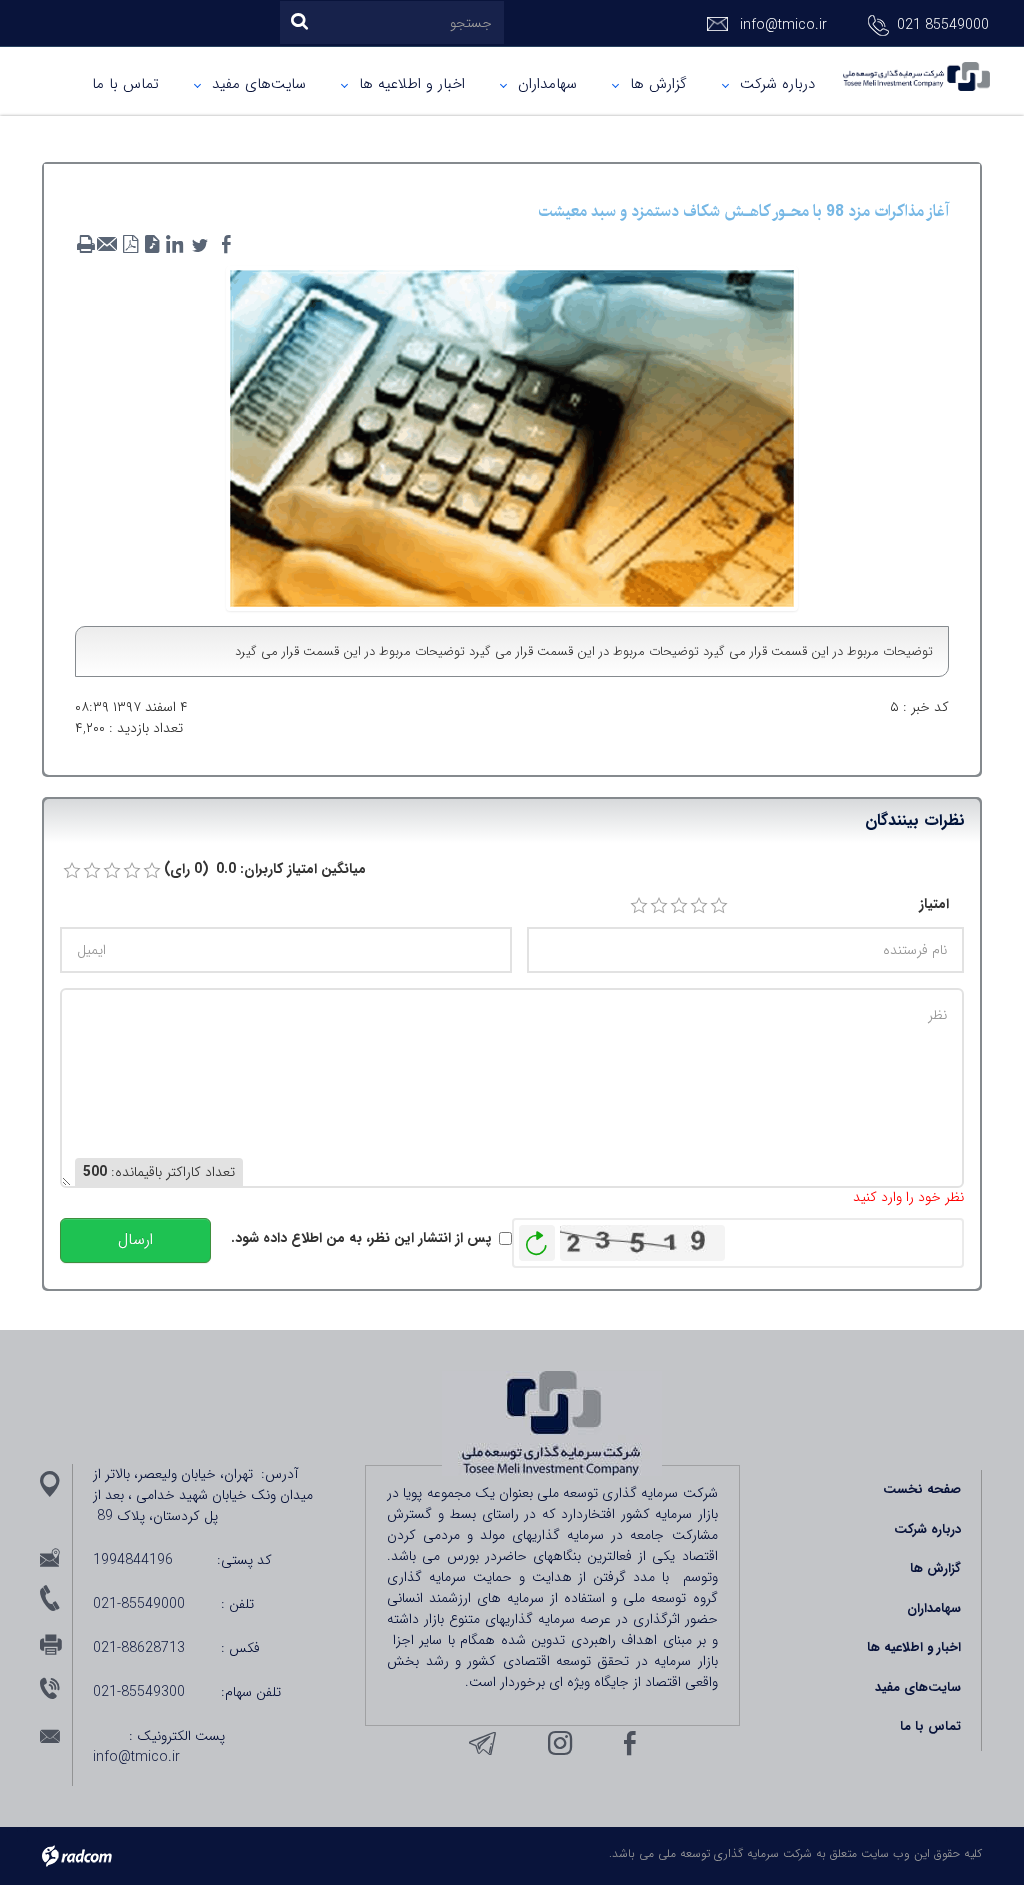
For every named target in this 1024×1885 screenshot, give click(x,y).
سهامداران (934, 1608)
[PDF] (130, 245)
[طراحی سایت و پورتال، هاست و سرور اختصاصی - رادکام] (77, 1855)
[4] (699, 906)
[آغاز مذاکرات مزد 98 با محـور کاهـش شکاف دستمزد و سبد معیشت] (512, 437)
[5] (719, 906)
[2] (659, 906)
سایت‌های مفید (918, 1687)
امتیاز (934, 904)
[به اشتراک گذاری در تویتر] (200, 245)
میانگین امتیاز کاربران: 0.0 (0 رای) (265, 869)
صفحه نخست (922, 1489)
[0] (72, 871)
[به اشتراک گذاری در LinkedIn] (174, 245)
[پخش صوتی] (152, 245)
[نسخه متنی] (86, 245)
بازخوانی (537, 1238)
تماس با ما (930, 1726)
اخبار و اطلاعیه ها (914, 1647)
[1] (639, 906)
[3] (679, 906)
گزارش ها (935, 1568)
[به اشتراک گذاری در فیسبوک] (226, 245)
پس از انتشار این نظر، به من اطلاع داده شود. (361, 1238)
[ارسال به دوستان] (108, 245)
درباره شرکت (927, 1529)
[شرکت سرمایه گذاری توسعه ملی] (916, 76)
